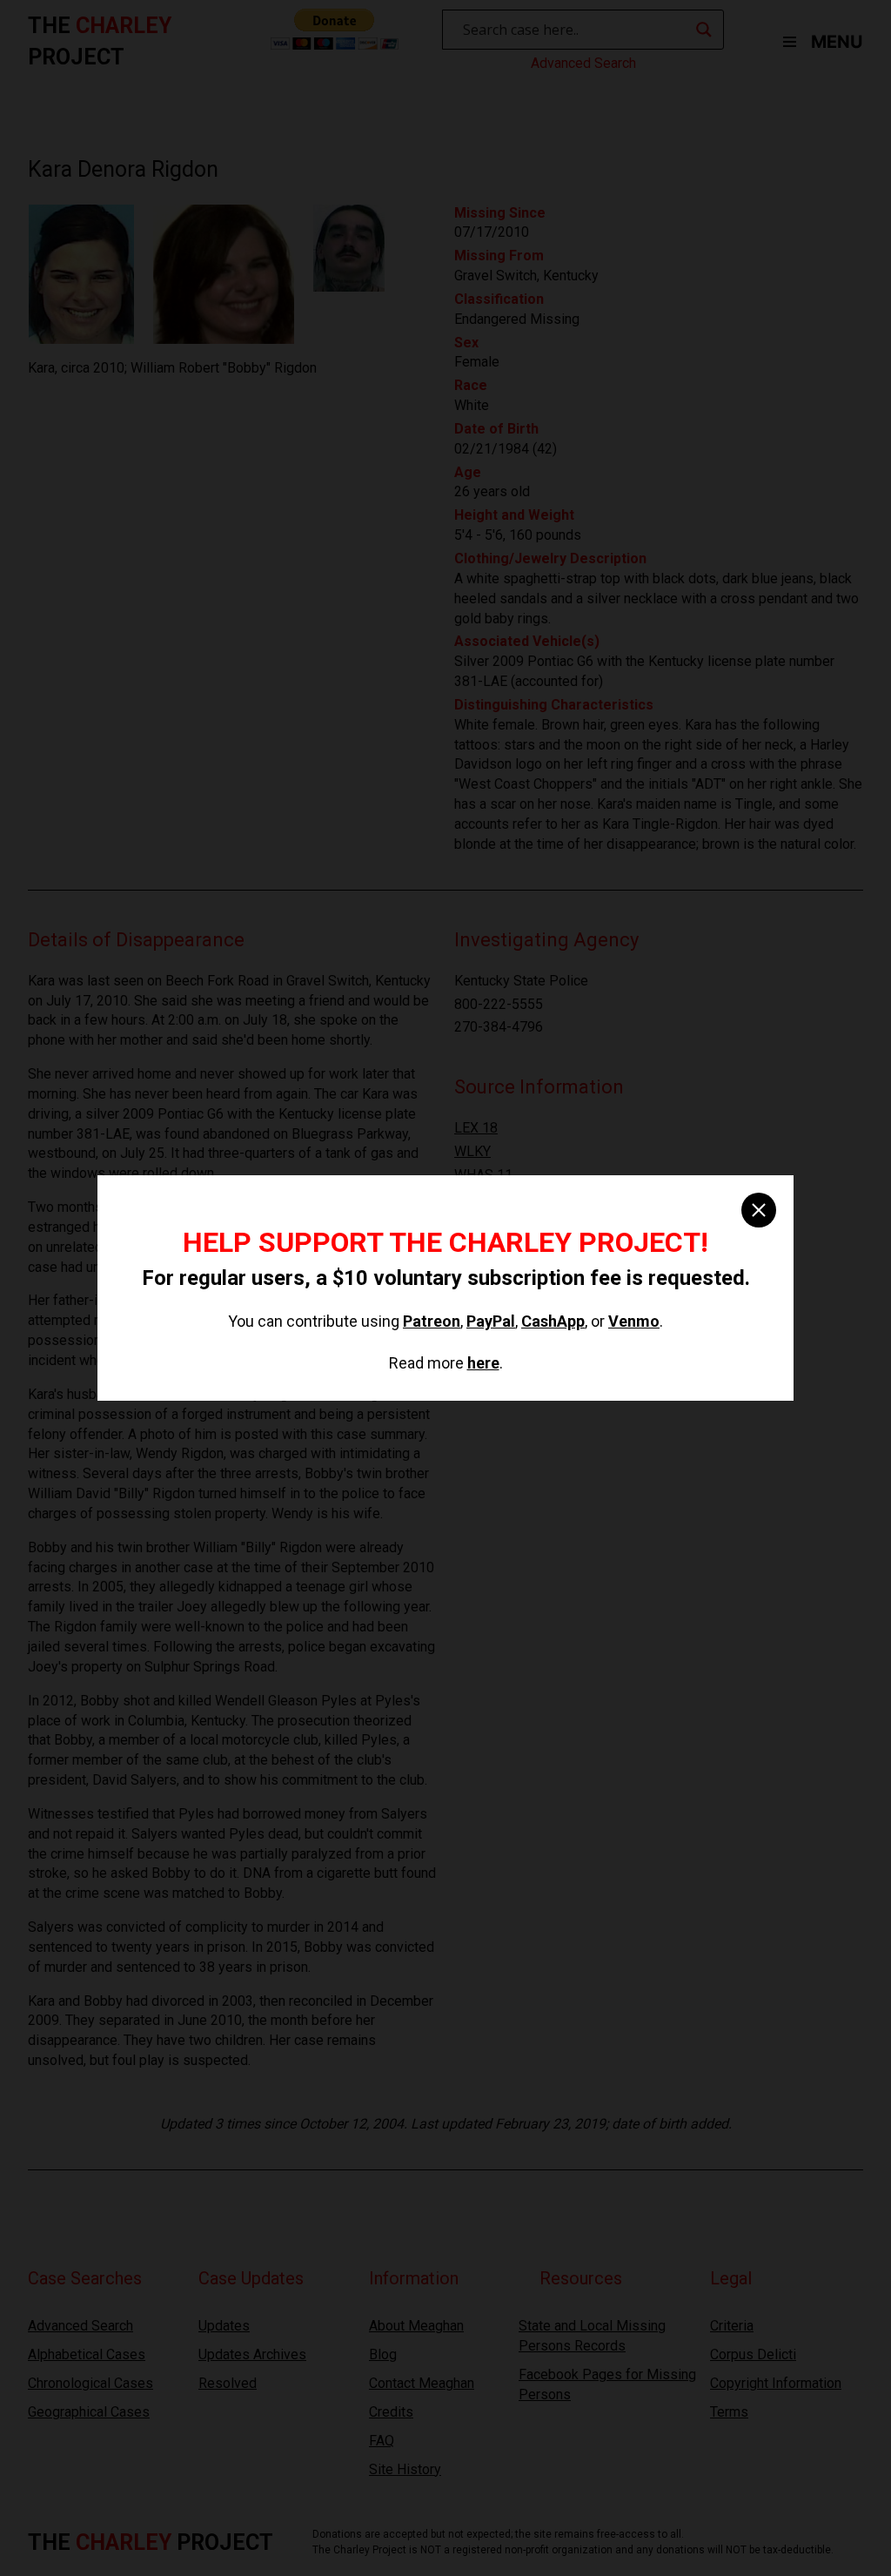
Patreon (432, 1321)
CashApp (553, 1321)
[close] (759, 1210)
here (483, 1363)
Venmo (634, 1321)
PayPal (491, 1321)
